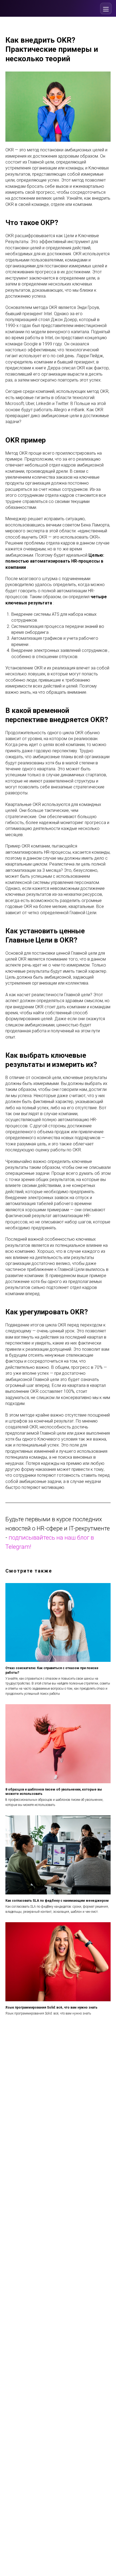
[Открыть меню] (106, 8)
